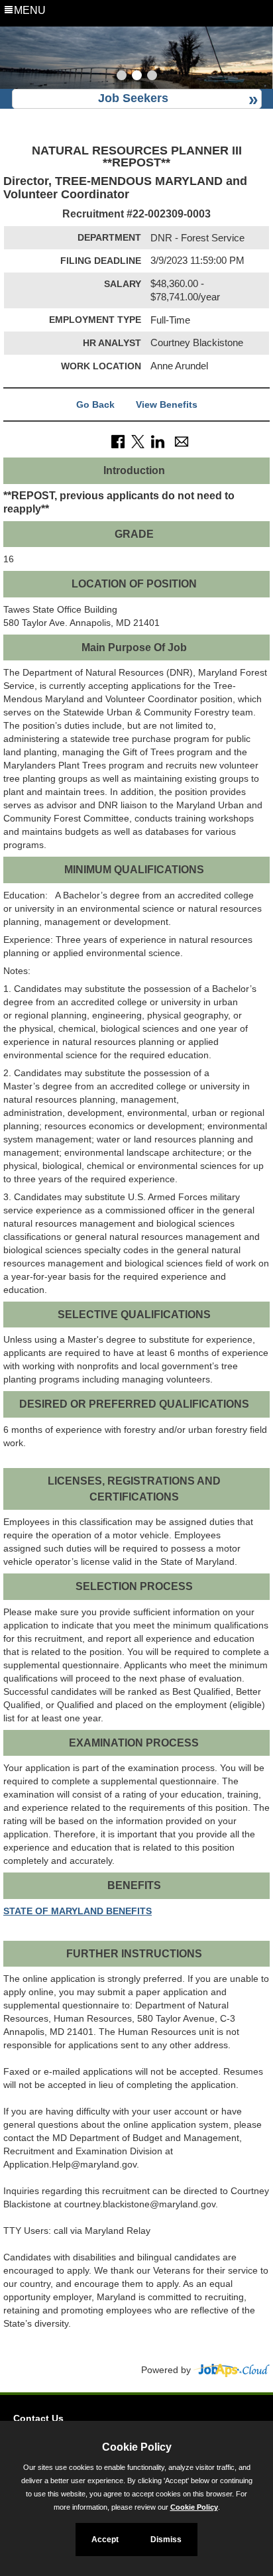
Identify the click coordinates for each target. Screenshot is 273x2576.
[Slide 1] (122, 77)
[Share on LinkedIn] (158, 441)
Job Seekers (133, 98)
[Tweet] (138, 441)
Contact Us (38, 2418)
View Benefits (167, 404)
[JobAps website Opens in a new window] (232, 2370)
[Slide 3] (152, 77)
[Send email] (182, 441)
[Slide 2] (137, 77)
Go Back (95, 404)
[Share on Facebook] (118, 441)
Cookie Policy (194, 2507)
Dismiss (166, 2540)
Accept (105, 2540)
